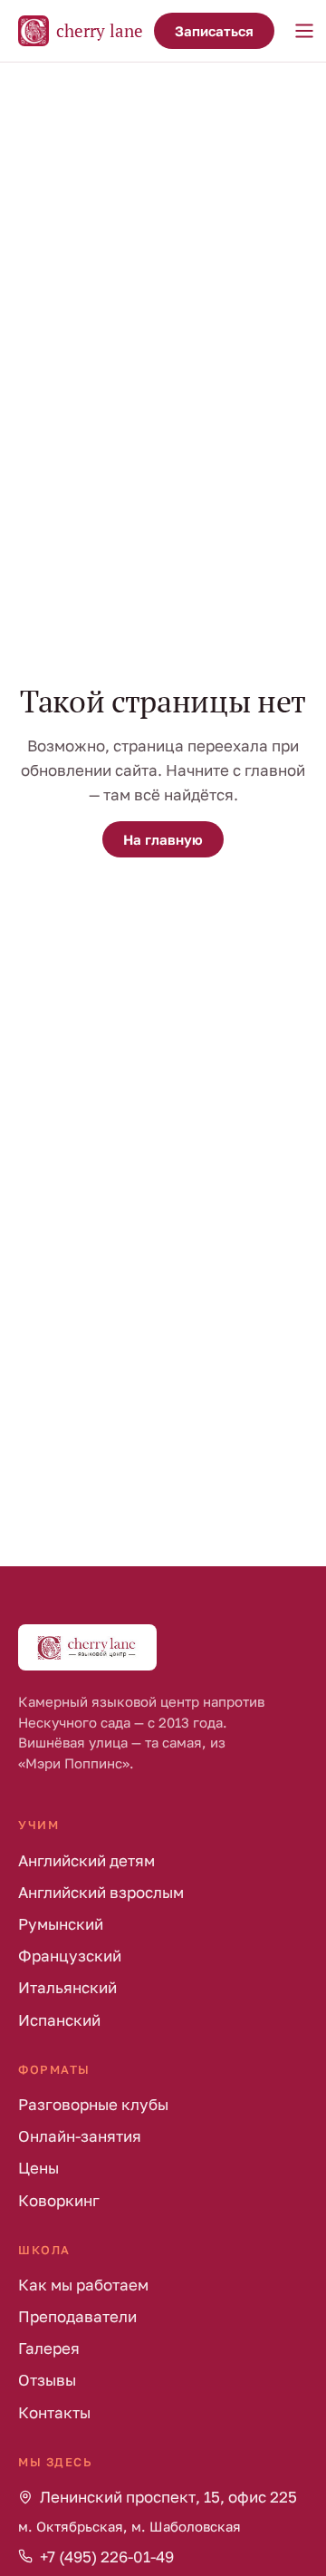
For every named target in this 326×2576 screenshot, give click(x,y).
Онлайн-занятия (80, 2136)
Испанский (59, 2020)
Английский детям (86, 1860)
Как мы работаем (83, 2285)
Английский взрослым (101, 1892)
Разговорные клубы (93, 2104)
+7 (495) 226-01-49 (107, 2557)
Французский (70, 1956)
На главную (163, 839)
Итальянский (67, 1987)
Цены (38, 2168)
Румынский (61, 1924)
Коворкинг (59, 2200)
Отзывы (47, 2380)
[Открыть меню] (304, 31)
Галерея (49, 2348)
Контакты (54, 2412)
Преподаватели (77, 2316)
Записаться (214, 31)
